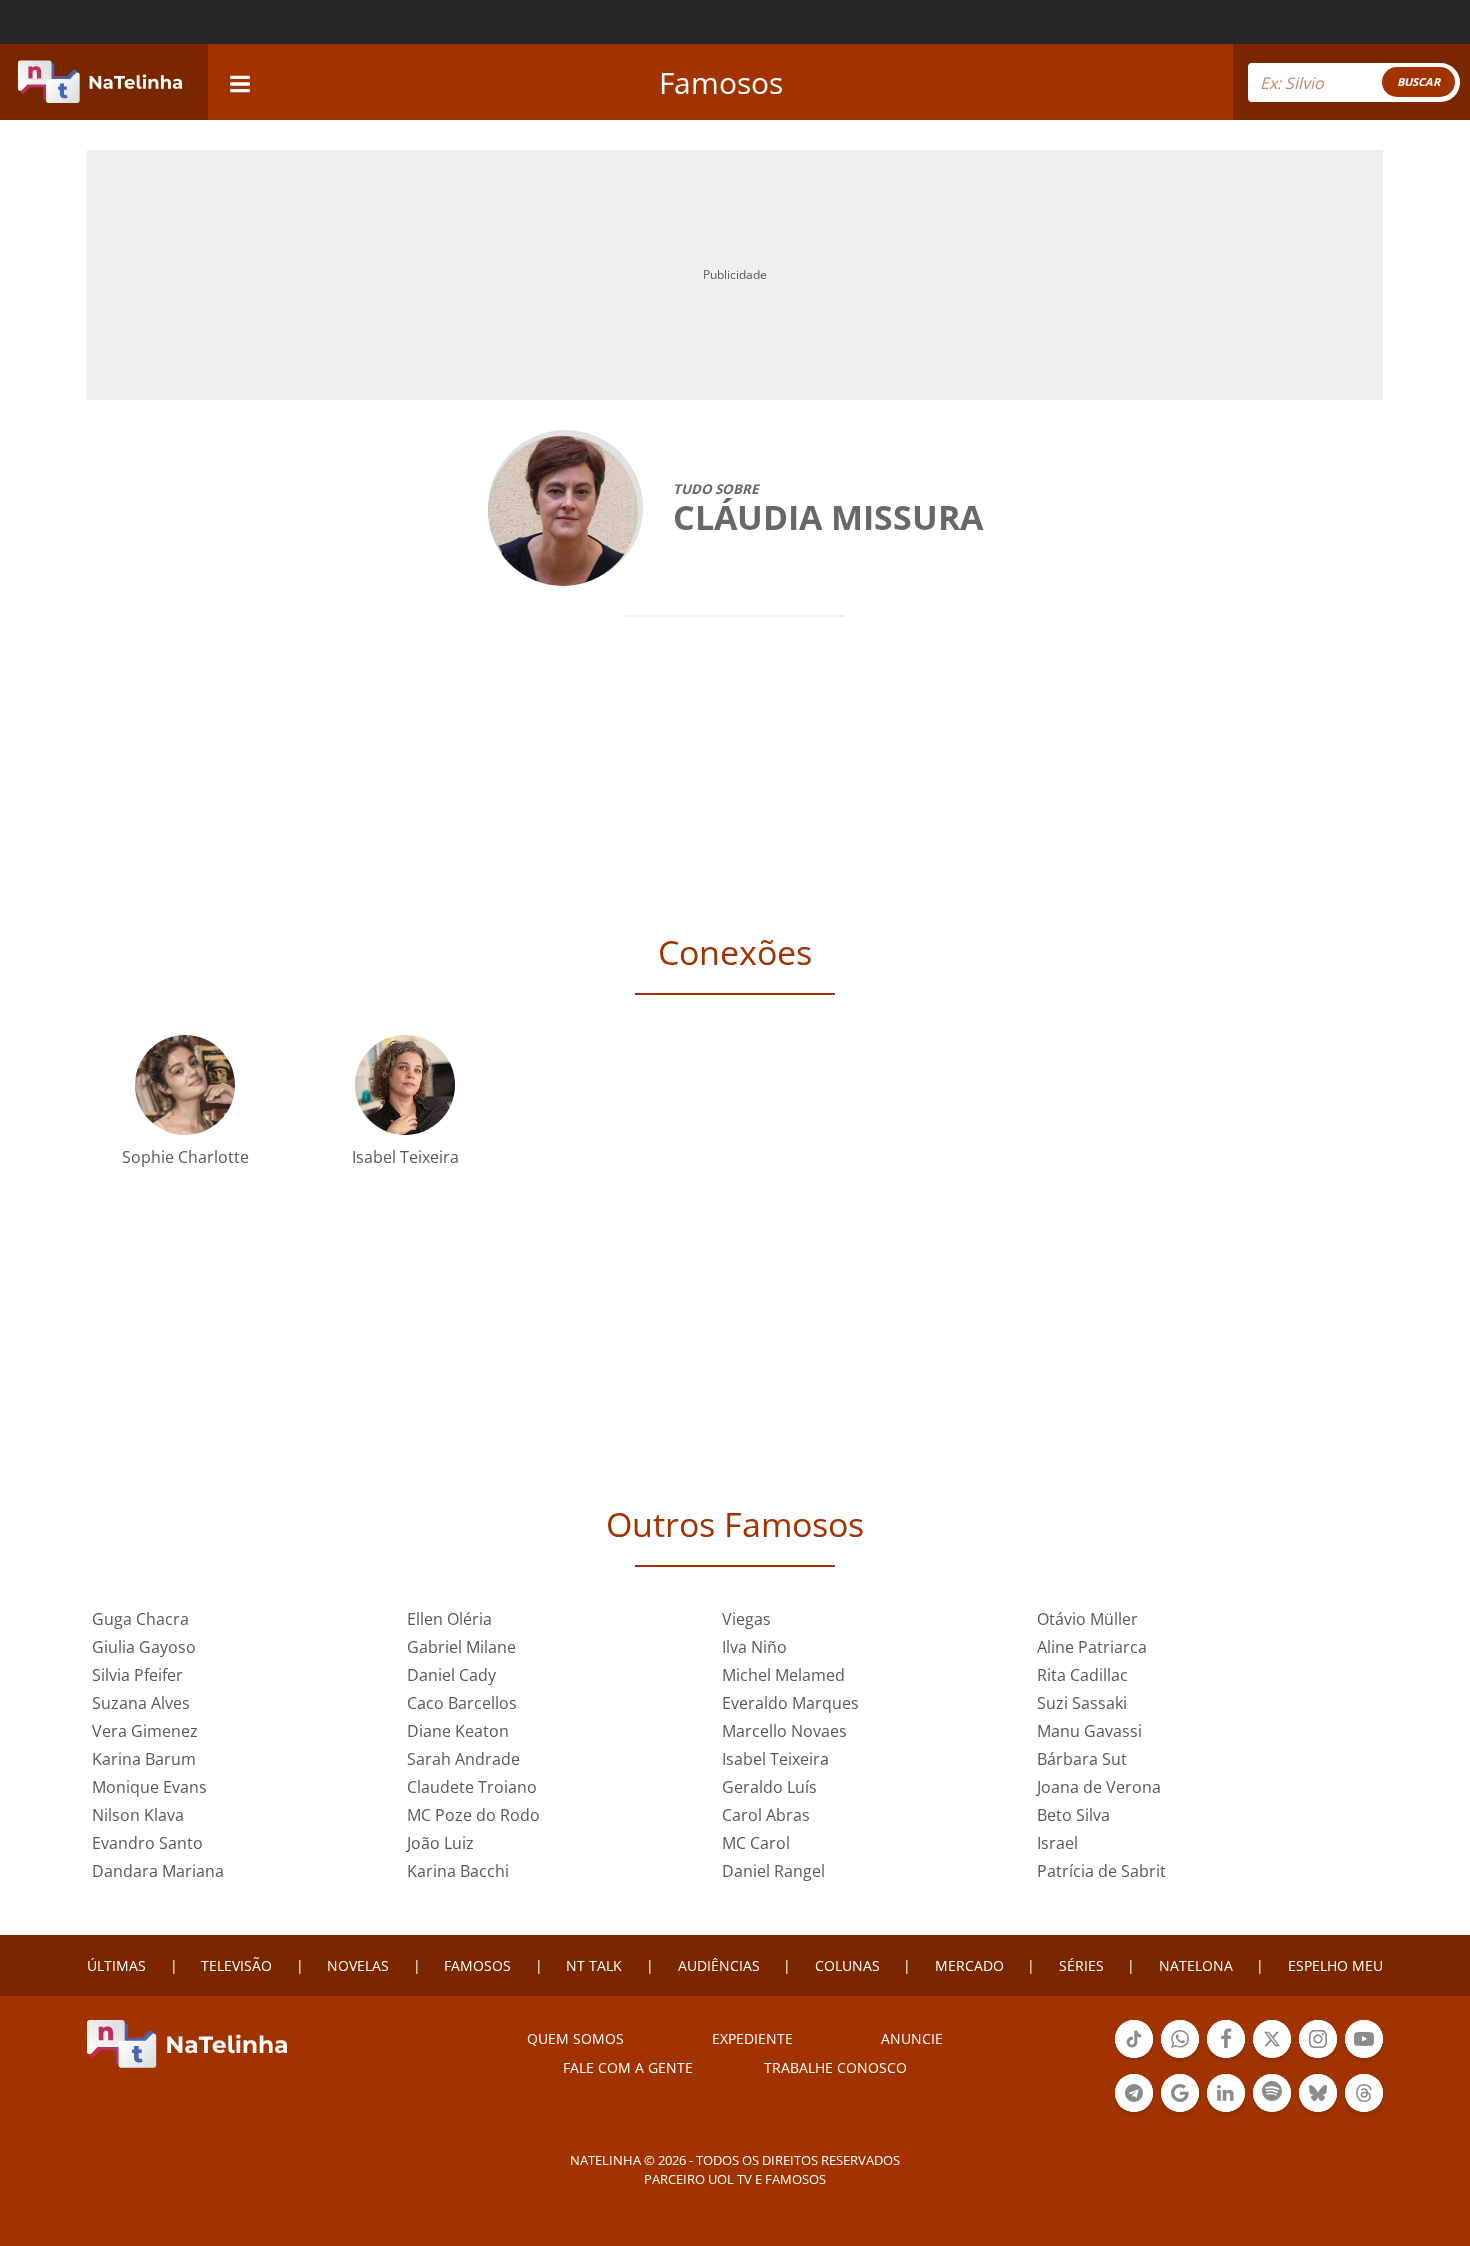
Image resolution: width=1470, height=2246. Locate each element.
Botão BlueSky (1318, 2110)
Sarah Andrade (463, 1759)
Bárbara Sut (1082, 1759)
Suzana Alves (141, 1703)
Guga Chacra (140, 1619)
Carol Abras (766, 1815)
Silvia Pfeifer (137, 1675)
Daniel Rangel (773, 1871)
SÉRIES (1081, 1965)
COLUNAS (847, 1965)
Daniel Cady (451, 1675)
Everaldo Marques (790, 1703)
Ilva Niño (754, 1647)
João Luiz (440, 1843)
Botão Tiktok (1134, 2056)
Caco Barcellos (462, 1703)
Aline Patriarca (1092, 1647)
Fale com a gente (628, 2067)
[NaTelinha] (100, 82)
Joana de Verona (1099, 1787)
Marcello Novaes (784, 1731)
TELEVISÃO (236, 1965)
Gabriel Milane (461, 1647)
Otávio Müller (1087, 1619)
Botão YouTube (1364, 2056)
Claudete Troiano (472, 1787)
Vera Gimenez (145, 1731)
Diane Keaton (458, 1731)
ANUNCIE (912, 2038)
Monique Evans (149, 1787)
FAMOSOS (477, 1965)
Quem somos (575, 2038)
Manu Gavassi (1089, 1731)
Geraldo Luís (769, 1787)
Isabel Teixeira (405, 1157)
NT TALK (594, 1965)
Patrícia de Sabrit (1101, 1871)
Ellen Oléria (449, 1619)
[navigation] (240, 81)
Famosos (721, 82)
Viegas (746, 1619)
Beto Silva (1073, 1815)
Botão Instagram (1318, 2056)
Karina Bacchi (458, 1871)
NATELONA (1196, 1965)
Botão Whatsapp (1180, 2056)
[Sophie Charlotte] (185, 1083)
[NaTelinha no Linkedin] (1226, 2093)
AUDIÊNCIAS (719, 1965)
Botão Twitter (1272, 2056)
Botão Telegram (1134, 2110)
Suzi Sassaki (1082, 1703)
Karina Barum (144, 1759)
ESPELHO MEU (1335, 1965)
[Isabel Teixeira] (405, 1083)
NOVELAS (358, 1965)
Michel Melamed (783, 1675)
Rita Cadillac (1082, 1675)
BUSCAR (1418, 81)
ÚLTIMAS (116, 1965)
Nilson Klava (138, 1815)
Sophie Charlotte (185, 1157)
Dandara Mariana (158, 1871)
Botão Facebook (1226, 2056)
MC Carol (756, 1843)
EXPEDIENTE (752, 2038)
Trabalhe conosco (835, 2067)
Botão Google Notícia (1180, 2110)
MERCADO (969, 1965)
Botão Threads (1364, 2110)
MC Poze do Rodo (473, 1815)
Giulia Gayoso (144, 1647)
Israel (1057, 1843)
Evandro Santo (147, 1843)
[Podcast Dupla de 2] (1272, 2093)
